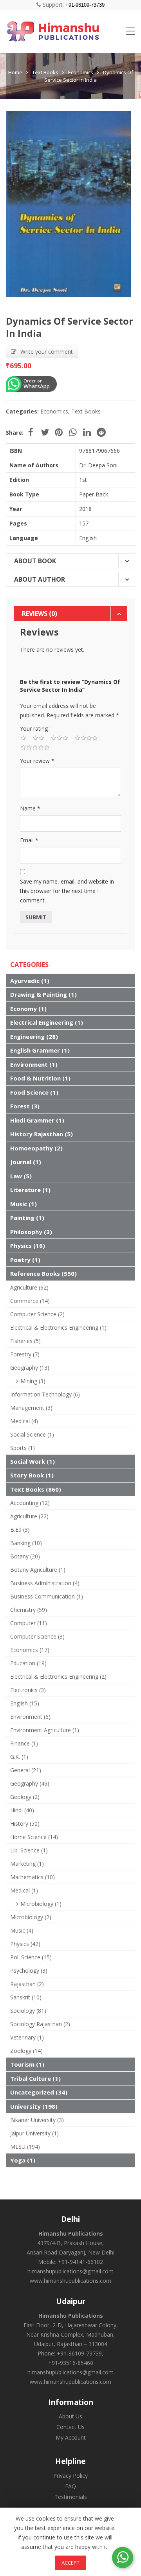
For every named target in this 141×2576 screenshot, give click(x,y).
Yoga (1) (23, 2160)
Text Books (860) (36, 1489)
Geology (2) (25, 1797)
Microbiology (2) (31, 1917)
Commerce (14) (30, 1301)
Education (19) (28, 1663)
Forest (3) (25, 1106)
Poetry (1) (25, 1260)
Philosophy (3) (31, 1232)
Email (29, 840)
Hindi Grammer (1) (37, 1120)
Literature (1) (30, 1190)
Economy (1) (28, 1009)
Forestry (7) (25, 1354)
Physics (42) (25, 1944)
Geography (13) (30, 1368)
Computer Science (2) (37, 1314)
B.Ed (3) (20, 1530)
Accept (70, 2563)
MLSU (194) (25, 2147)
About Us (70, 2416)
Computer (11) (29, 1623)
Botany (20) (25, 1556)
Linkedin (87, 432)
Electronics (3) (28, 1690)
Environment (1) (34, 1064)
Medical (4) (24, 1421)
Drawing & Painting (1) (43, 994)
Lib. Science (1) (29, 1850)
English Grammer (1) (40, 1050)
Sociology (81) (28, 2011)
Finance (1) (24, 1743)
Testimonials (71, 2497)
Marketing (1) (27, 1864)
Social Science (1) (32, 1434)
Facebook (31, 432)
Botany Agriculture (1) (38, 1570)
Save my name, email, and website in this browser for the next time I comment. (67, 891)
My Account (71, 2437)
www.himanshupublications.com (70, 2281)
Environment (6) (30, 1717)
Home (15, 72)
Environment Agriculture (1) (45, 1730)
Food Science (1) (34, 1092)
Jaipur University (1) (34, 2133)
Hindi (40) (22, 1810)
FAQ (70, 2486)
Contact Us (70, 2427)
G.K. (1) (19, 1757)
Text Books (45, 72)
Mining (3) (33, 1381)
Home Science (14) (34, 1837)
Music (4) (22, 1930)
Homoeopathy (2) (36, 1148)
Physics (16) (28, 1246)
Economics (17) (30, 1650)
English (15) (25, 1703)
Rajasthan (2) (27, 1984)
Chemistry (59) (29, 1610)
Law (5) (21, 1176)
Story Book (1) (32, 1475)
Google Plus (73, 432)
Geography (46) (30, 1783)
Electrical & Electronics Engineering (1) (58, 1328)
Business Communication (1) (47, 1596)
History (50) (25, 1824)
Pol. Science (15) (31, 1957)
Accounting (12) (30, 1503)
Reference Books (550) (43, 1273)
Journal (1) (26, 1162)
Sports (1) (23, 1448)
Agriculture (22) (29, 1516)
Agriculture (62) (29, 1287)
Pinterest (59, 432)
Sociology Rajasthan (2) (40, 2024)
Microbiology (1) (41, 1904)
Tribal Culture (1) (35, 2078)
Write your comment (47, 352)
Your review (37, 761)
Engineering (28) (34, 1036)
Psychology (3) (29, 1971)
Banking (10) (26, 1543)
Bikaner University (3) (37, 2120)
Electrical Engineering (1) (47, 1022)
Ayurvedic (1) (30, 981)
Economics (81, 72)
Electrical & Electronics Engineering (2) (58, 1677)
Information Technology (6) (45, 1394)
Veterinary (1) (27, 2037)
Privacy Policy (70, 2476)
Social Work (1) (33, 1461)
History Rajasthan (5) (42, 1134)
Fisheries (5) (25, 1341)
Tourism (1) (27, 2064)
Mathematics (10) (33, 1877)
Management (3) (31, 1408)
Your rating (34, 729)
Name (30, 808)
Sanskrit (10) (26, 1997)
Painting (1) (27, 1218)
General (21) (26, 1770)
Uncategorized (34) (39, 2092)
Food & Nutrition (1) (40, 1078)
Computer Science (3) (37, 1636)
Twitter (45, 432)
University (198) (34, 2106)
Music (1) (23, 1204)
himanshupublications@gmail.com (70, 2271)
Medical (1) (24, 1890)
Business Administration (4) (45, 1583)
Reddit (101, 432)
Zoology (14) (26, 2051)
